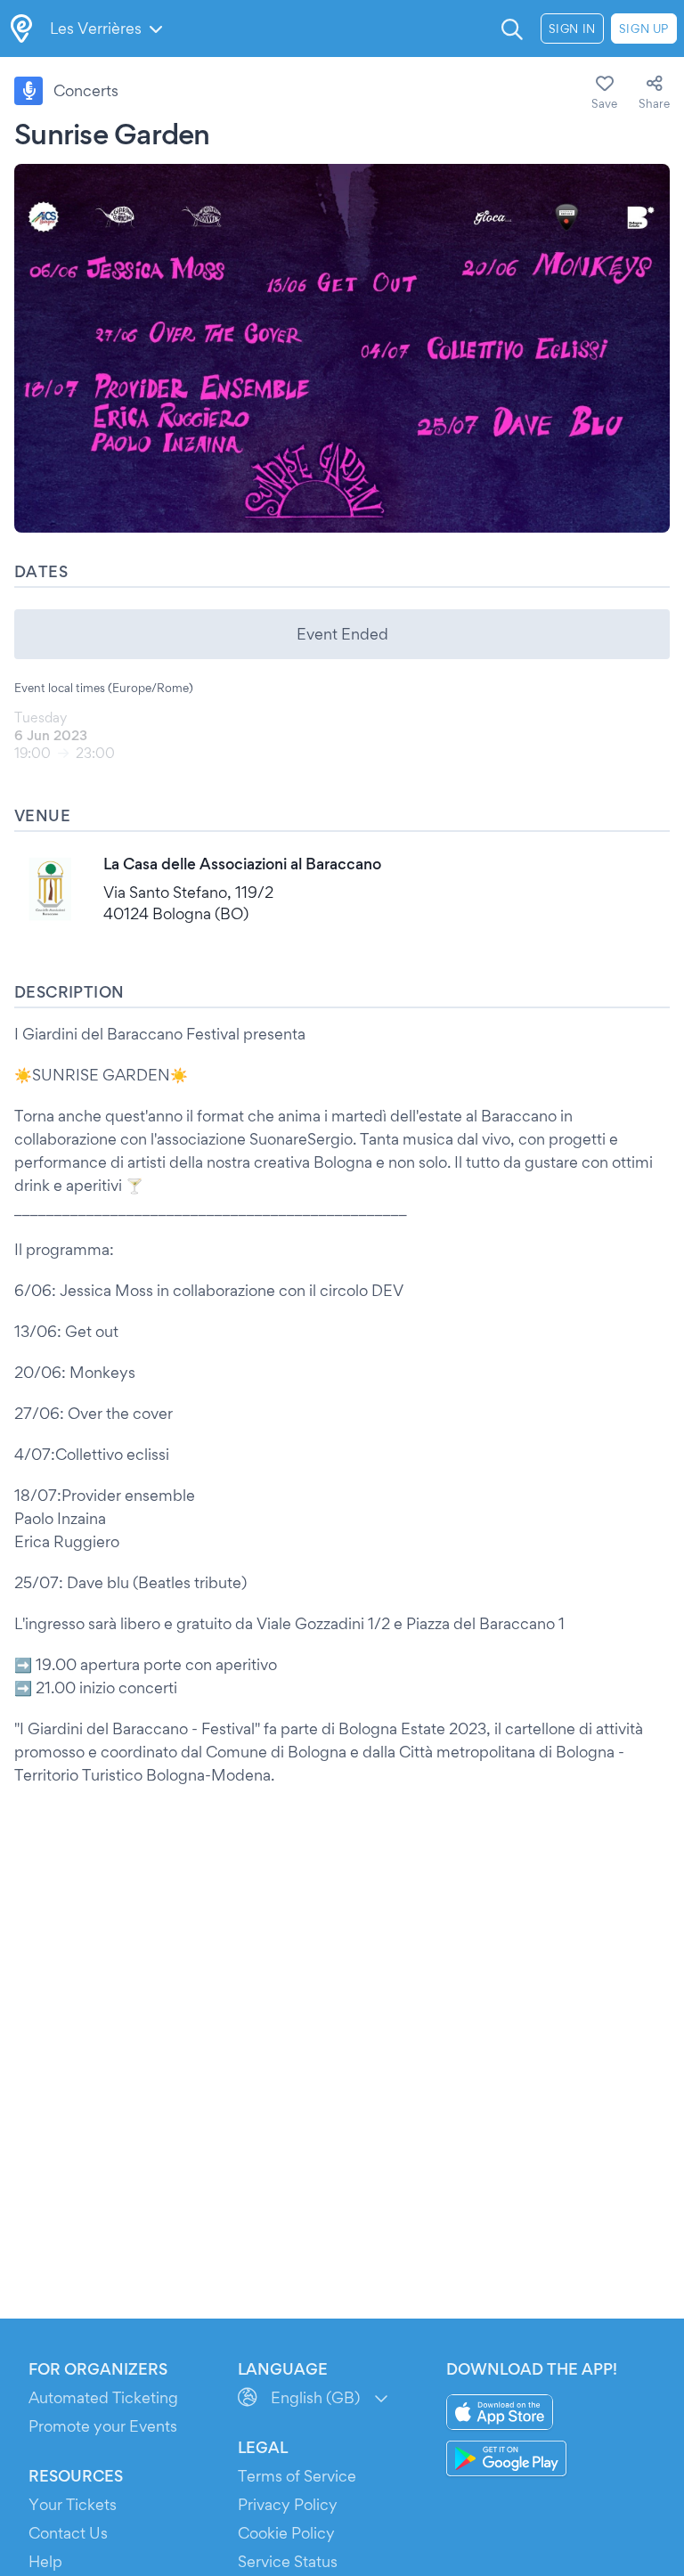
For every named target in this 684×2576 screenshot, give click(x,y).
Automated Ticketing (103, 2397)
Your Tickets (73, 2504)
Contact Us (68, 2533)
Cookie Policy (286, 2533)
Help (45, 2561)
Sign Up (644, 29)
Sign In (572, 29)
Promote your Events (103, 2426)
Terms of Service (297, 2476)
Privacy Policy (288, 2504)
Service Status (288, 2561)
